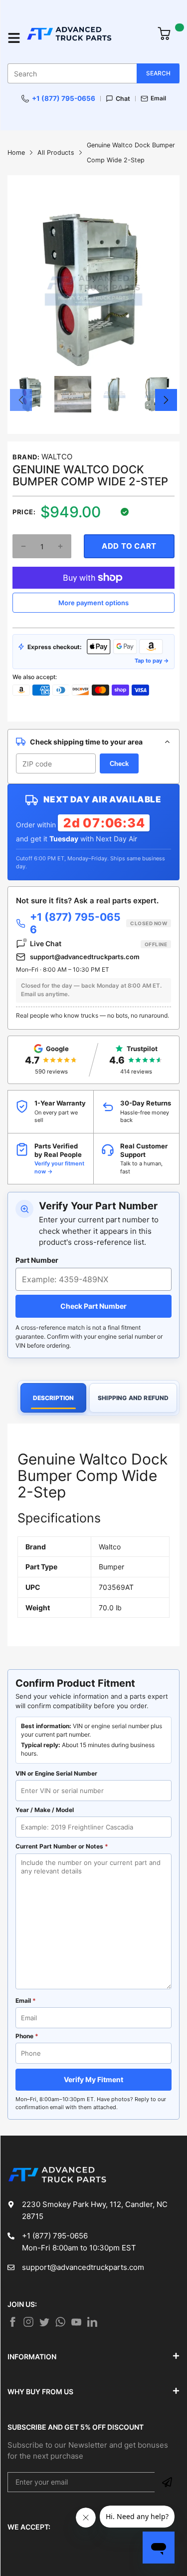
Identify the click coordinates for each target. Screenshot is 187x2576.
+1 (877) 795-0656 (64, 98)
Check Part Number (93, 1306)
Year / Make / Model (45, 1810)
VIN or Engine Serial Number (56, 1773)
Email (158, 98)
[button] (21, 400)
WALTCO (57, 457)
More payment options (93, 603)
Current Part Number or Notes (62, 1846)
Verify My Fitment (93, 2079)
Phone (27, 2036)
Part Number (37, 1260)
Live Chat (98, 943)
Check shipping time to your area (86, 742)
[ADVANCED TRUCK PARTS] (87, 38)
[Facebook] (12, 2322)
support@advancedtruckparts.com (85, 957)
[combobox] (93, 73)
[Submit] (167, 2482)
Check (119, 764)
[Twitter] (28, 2322)
